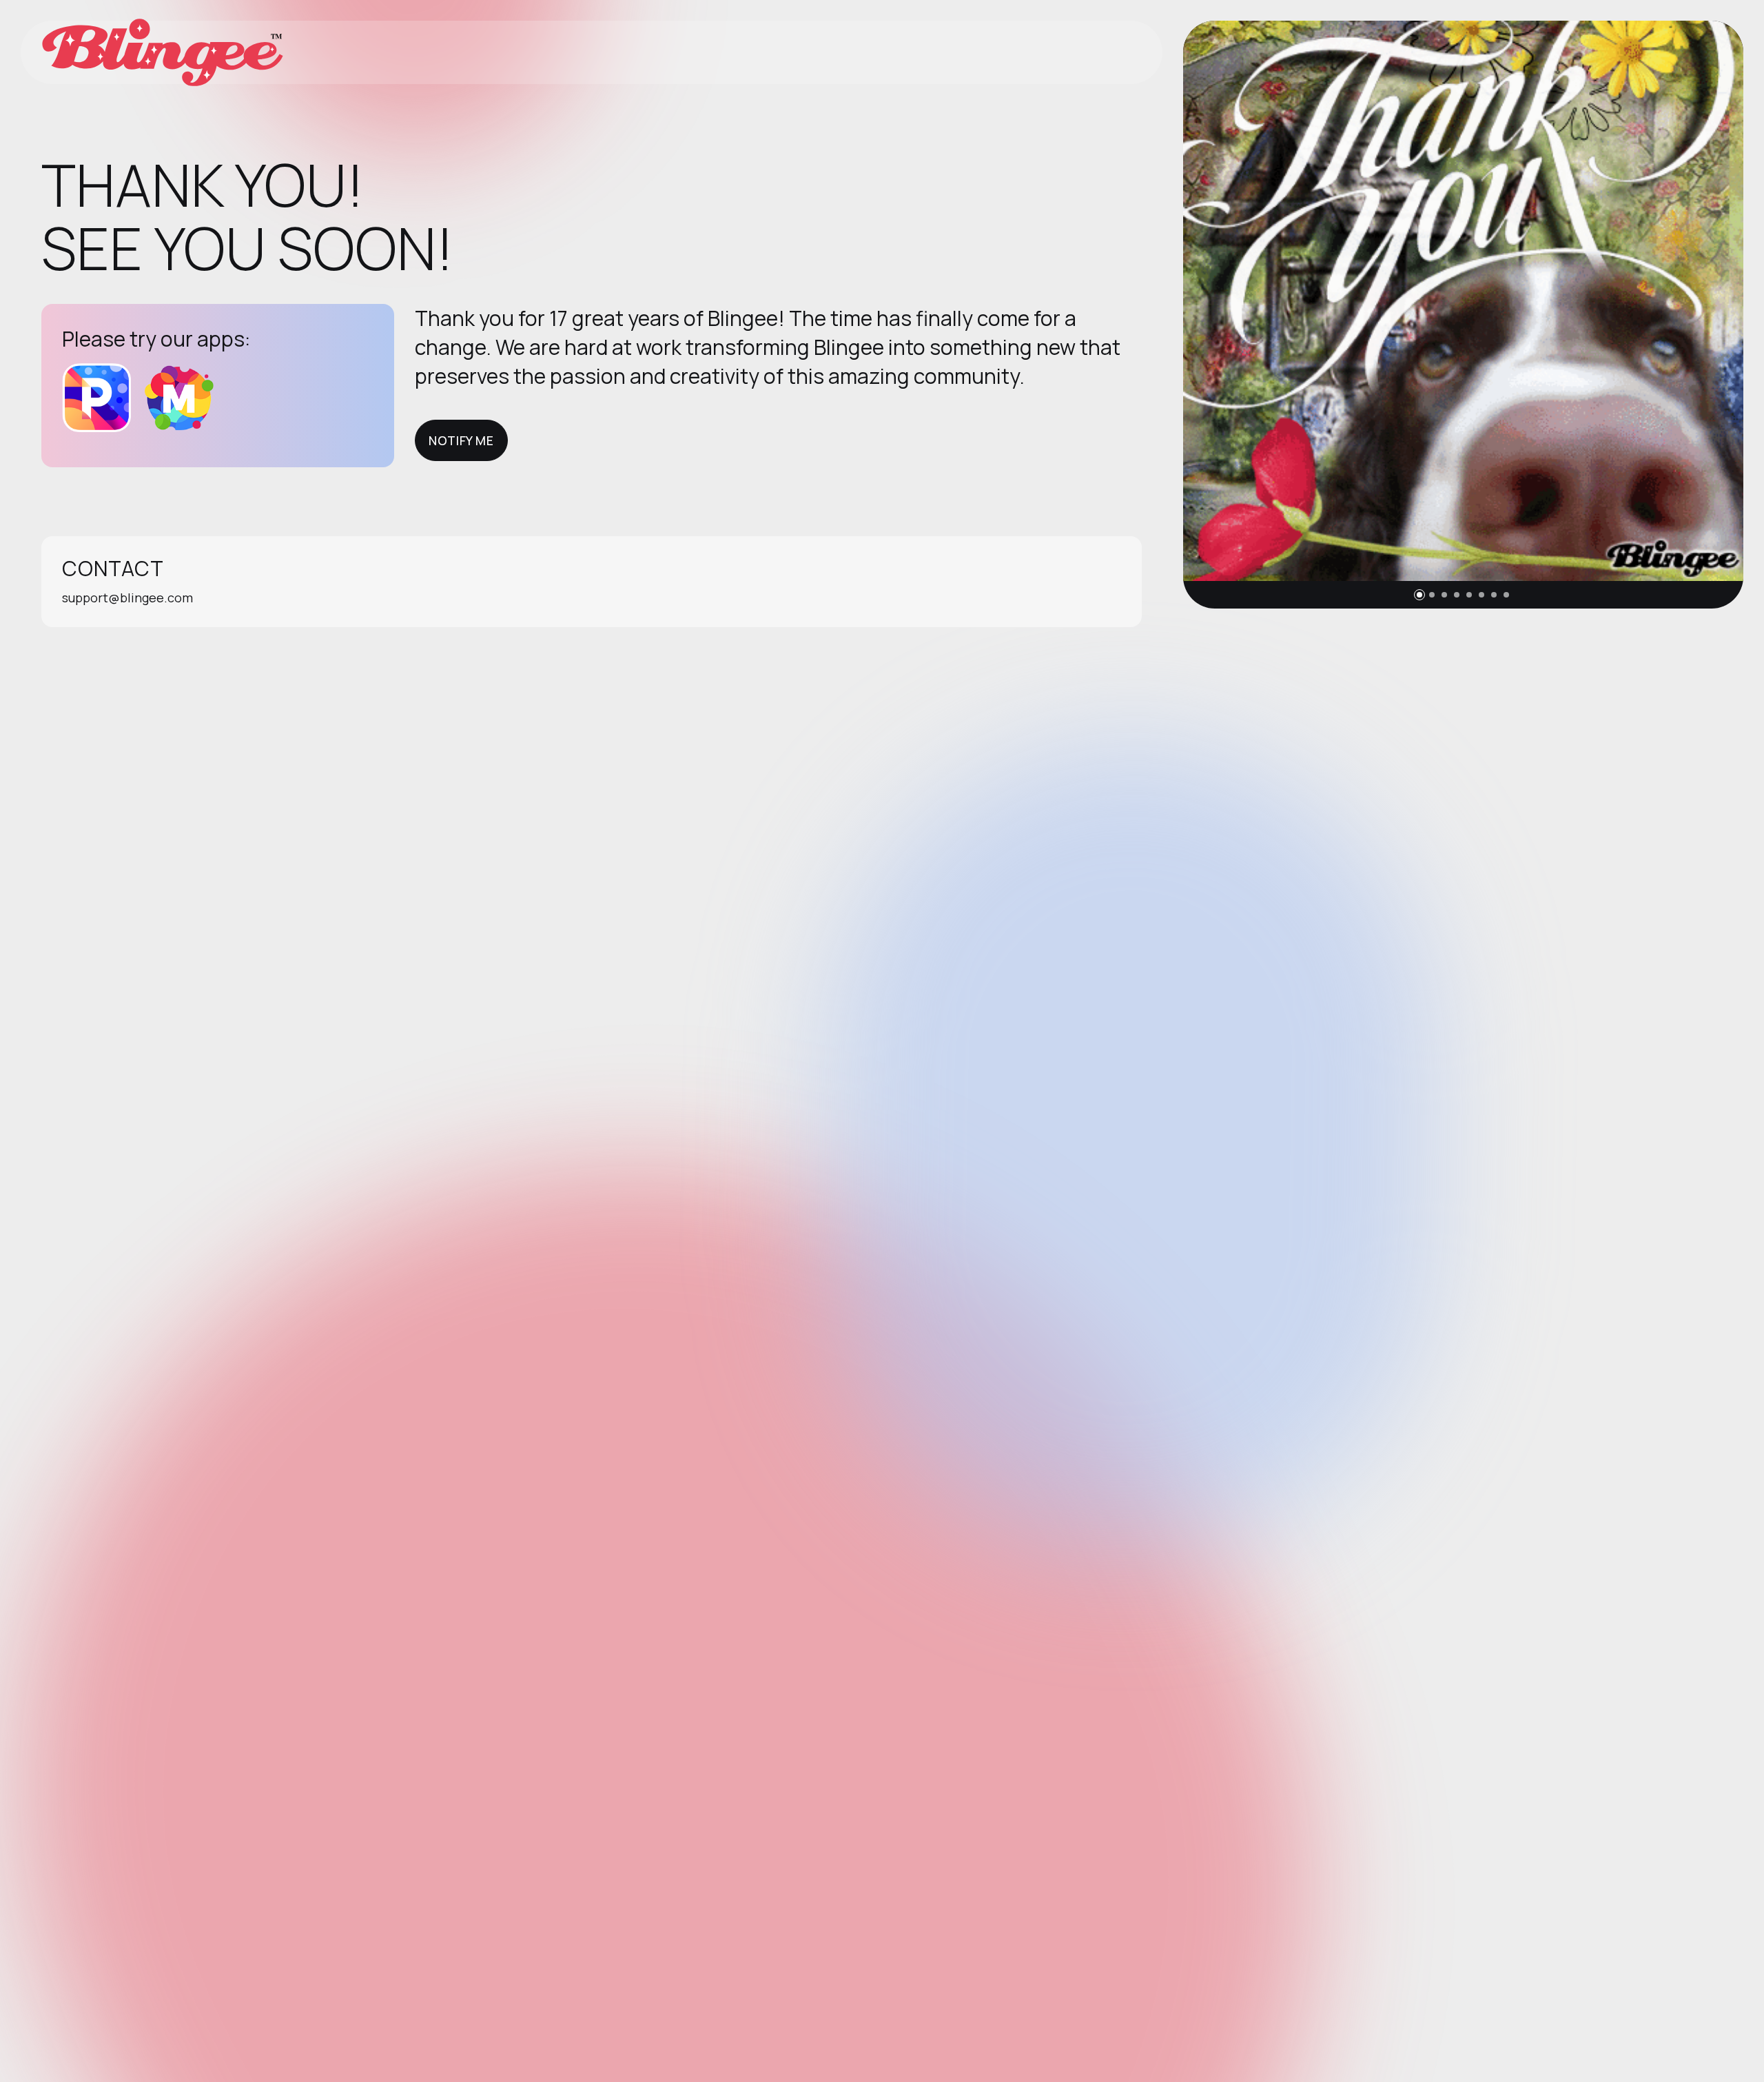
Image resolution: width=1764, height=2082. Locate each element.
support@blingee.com (127, 598)
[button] (1419, 595)
